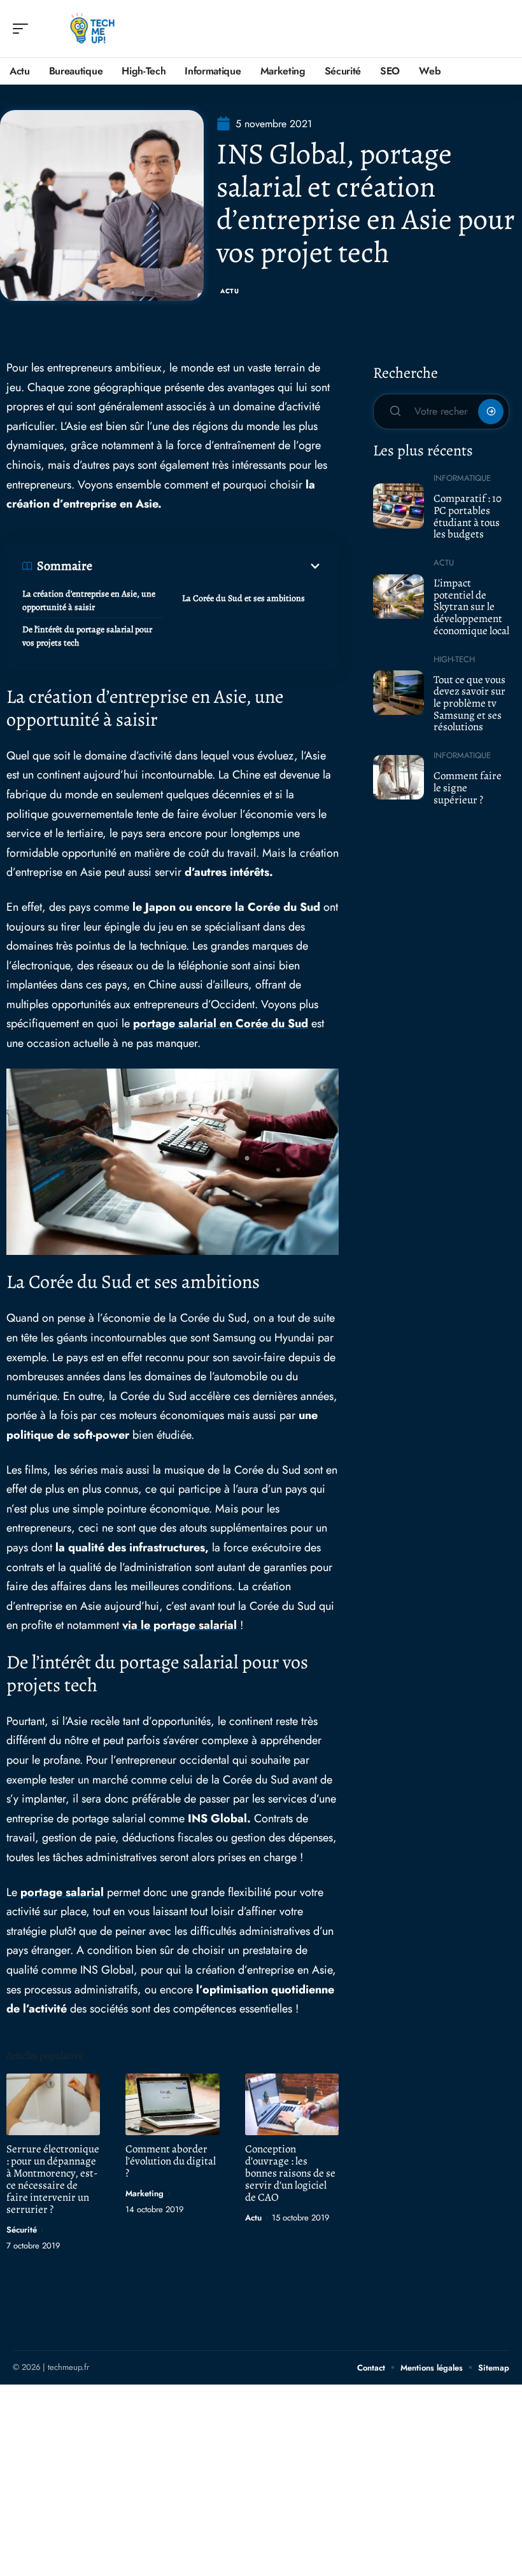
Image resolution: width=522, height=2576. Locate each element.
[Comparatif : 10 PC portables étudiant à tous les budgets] (399, 506)
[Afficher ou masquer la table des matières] (208, 566)
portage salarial (62, 1892)
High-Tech (454, 659)
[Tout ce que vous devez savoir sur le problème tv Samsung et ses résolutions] (399, 693)
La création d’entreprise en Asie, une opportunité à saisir (89, 600)
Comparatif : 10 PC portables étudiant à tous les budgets (468, 516)
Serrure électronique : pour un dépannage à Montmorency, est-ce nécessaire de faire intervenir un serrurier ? (53, 2179)
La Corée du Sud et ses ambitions (243, 598)
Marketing (145, 2193)
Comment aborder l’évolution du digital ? (171, 2161)
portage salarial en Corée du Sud (221, 1023)
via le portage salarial (180, 1625)
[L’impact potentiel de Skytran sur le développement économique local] (399, 597)
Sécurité (22, 2230)
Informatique (462, 478)
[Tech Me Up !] (92, 29)
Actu (230, 291)
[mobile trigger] (24, 29)
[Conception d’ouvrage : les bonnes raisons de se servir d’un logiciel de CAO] (292, 2104)
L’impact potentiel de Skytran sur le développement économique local (471, 607)
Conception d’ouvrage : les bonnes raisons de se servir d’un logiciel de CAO (290, 2173)
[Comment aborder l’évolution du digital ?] (172, 2104)
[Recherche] (500, 29)
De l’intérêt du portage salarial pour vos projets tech (87, 636)
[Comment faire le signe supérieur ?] (399, 777)
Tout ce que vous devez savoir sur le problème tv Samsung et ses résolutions (469, 703)
